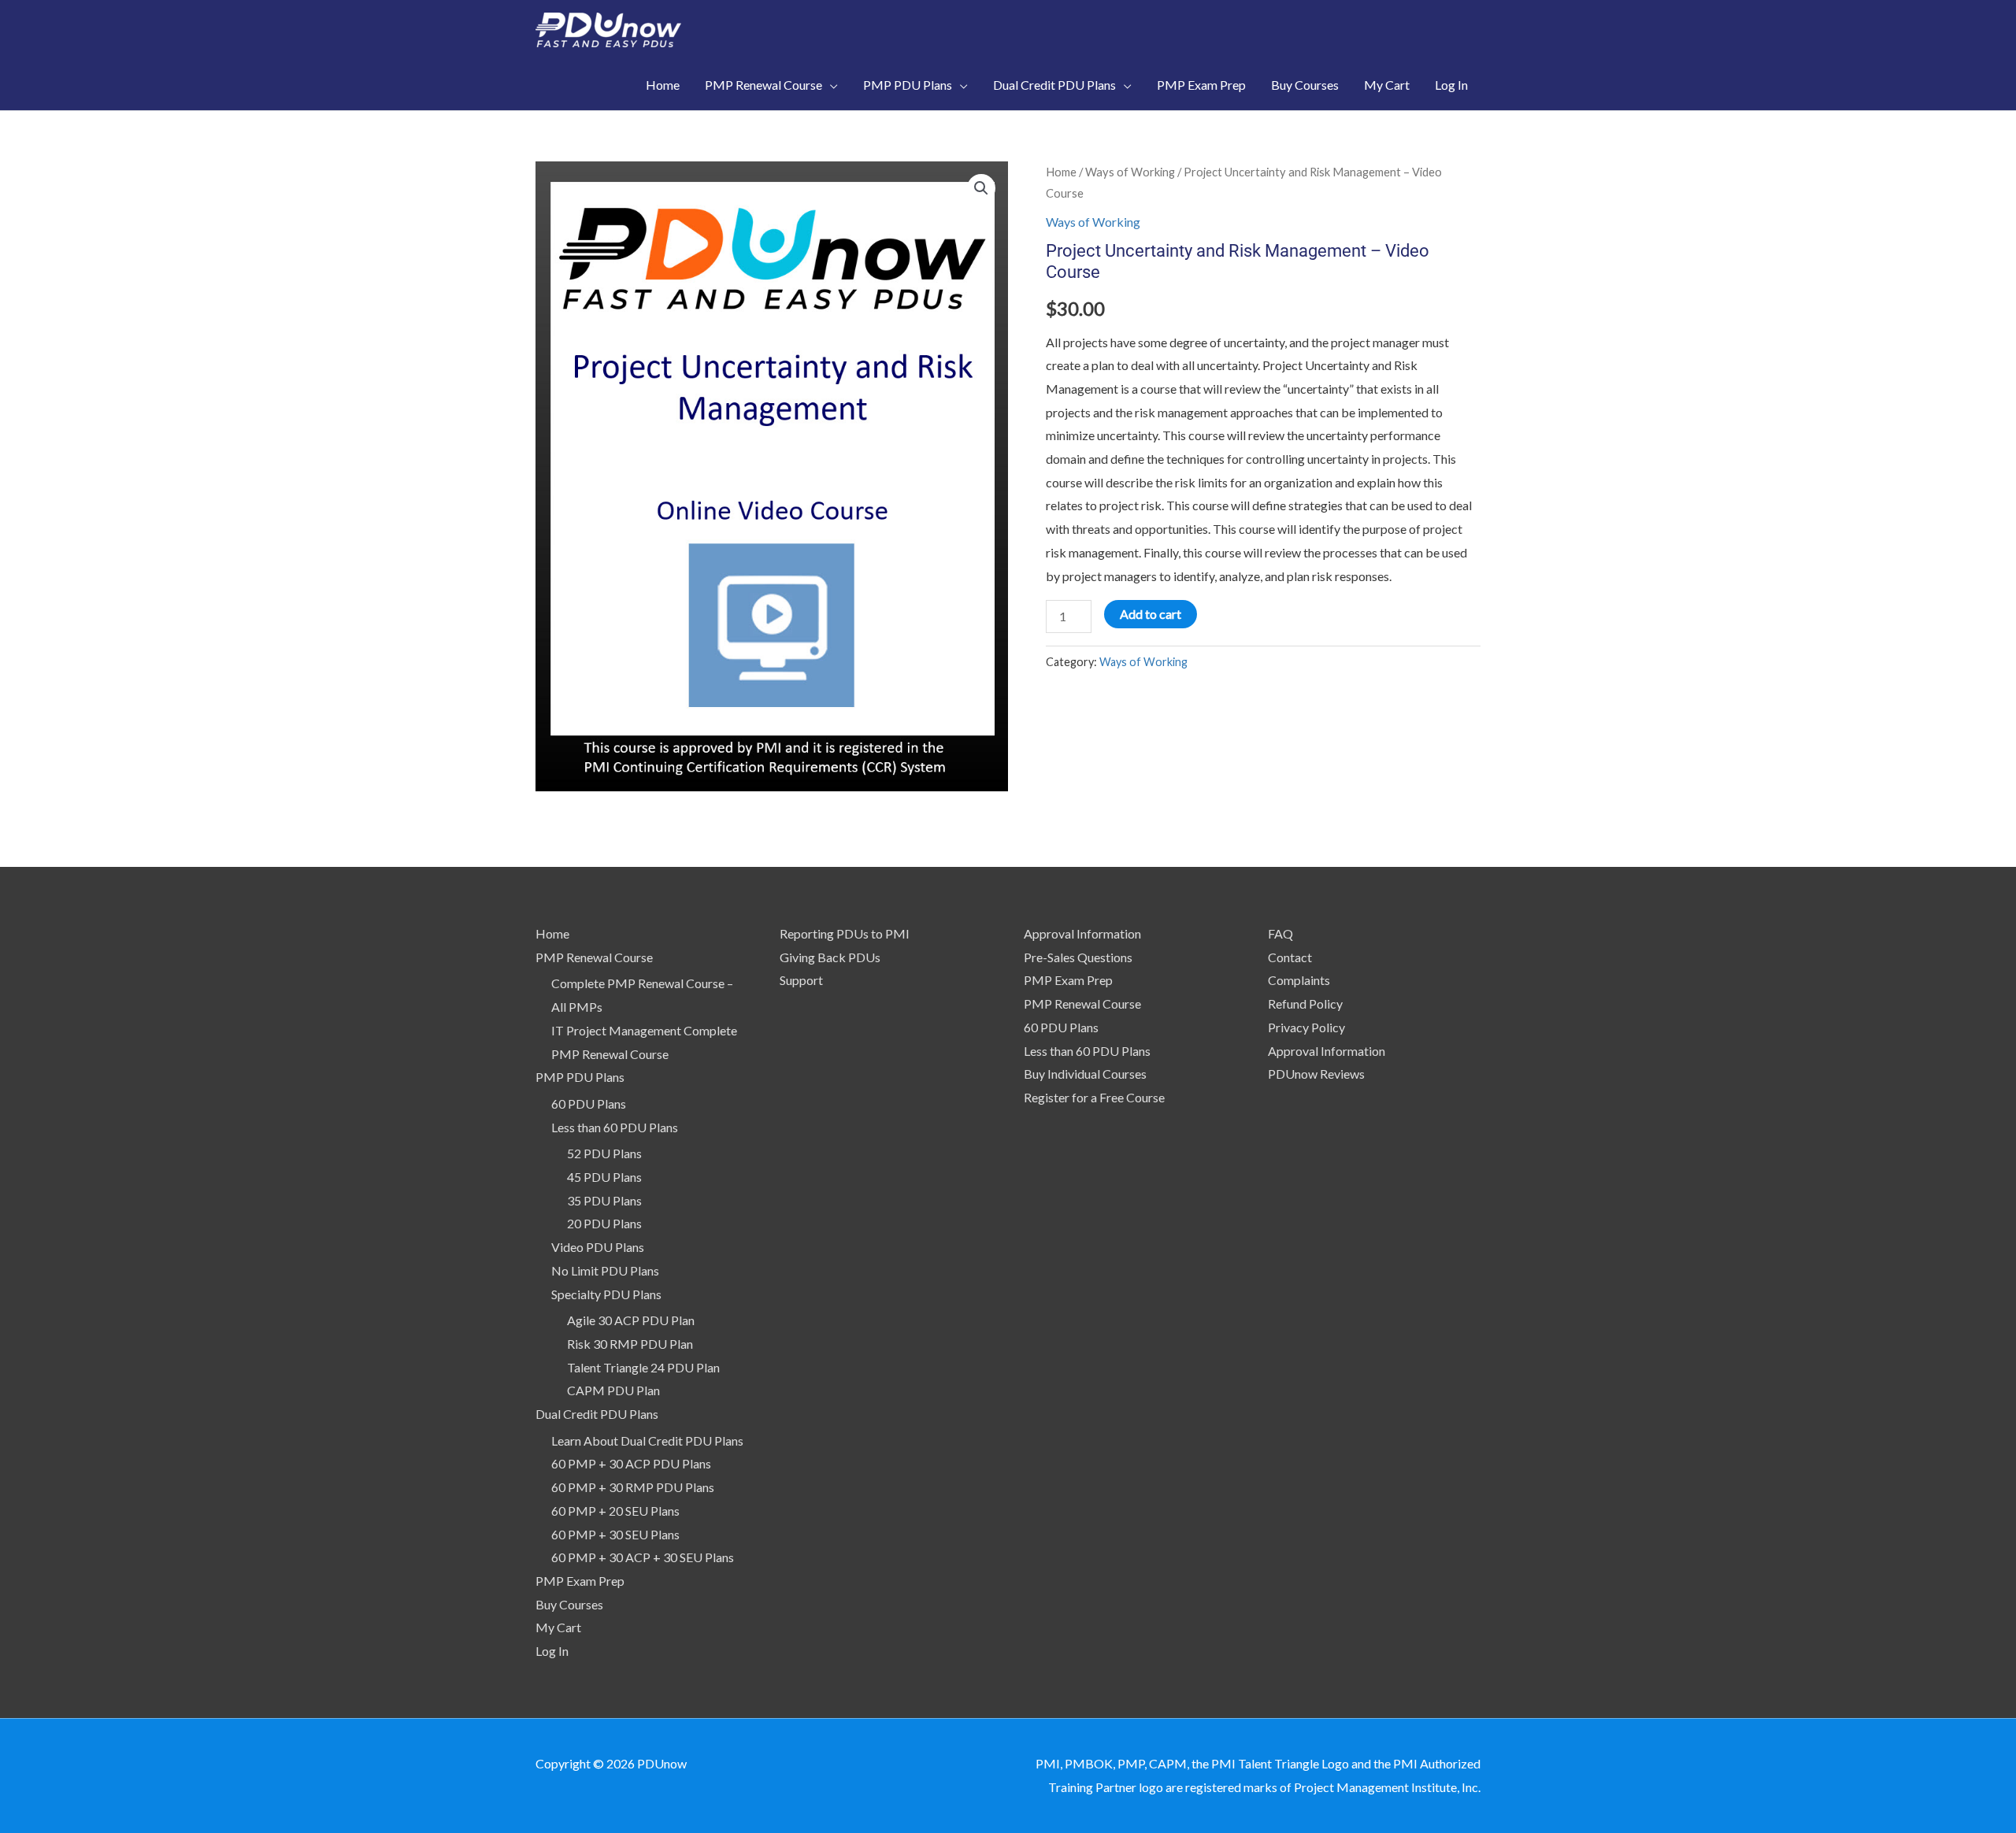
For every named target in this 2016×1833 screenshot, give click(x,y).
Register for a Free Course (1094, 1097)
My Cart (558, 1627)
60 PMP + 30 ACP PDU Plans (631, 1463)
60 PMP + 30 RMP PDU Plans (633, 1487)
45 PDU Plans (604, 1177)
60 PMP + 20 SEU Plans (615, 1511)
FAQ (1280, 933)
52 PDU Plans (604, 1153)
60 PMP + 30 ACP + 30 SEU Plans (643, 1557)
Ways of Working (1130, 172)
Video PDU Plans (598, 1247)
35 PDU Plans (604, 1200)
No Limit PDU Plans (605, 1270)
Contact (1290, 957)
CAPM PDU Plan (613, 1390)
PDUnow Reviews (1316, 1074)
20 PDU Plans (604, 1223)
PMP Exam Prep (580, 1581)
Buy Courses (569, 1604)
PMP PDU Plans (580, 1077)
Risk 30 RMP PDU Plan (630, 1344)
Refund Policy (1305, 1004)
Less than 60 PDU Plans (615, 1127)
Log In (552, 1651)
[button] (981, 188)
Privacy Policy (1306, 1027)
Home (1061, 172)
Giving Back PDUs (830, 957)
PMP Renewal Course (594, 957)
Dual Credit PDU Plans (597, 1414)
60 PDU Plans (589, 1104)
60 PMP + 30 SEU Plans (615, 1534)
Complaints (1299, 980)
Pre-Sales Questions (1078, 957)
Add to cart (1151, 614)
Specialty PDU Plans (606, 1294)
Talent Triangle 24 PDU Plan (643, 1367)
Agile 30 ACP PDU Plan (631, 1320)
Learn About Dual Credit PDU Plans (647, 1440)
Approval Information (1082, 933)
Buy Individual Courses (1085, 1074)
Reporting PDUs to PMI (845, 933)
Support (801, 980)
